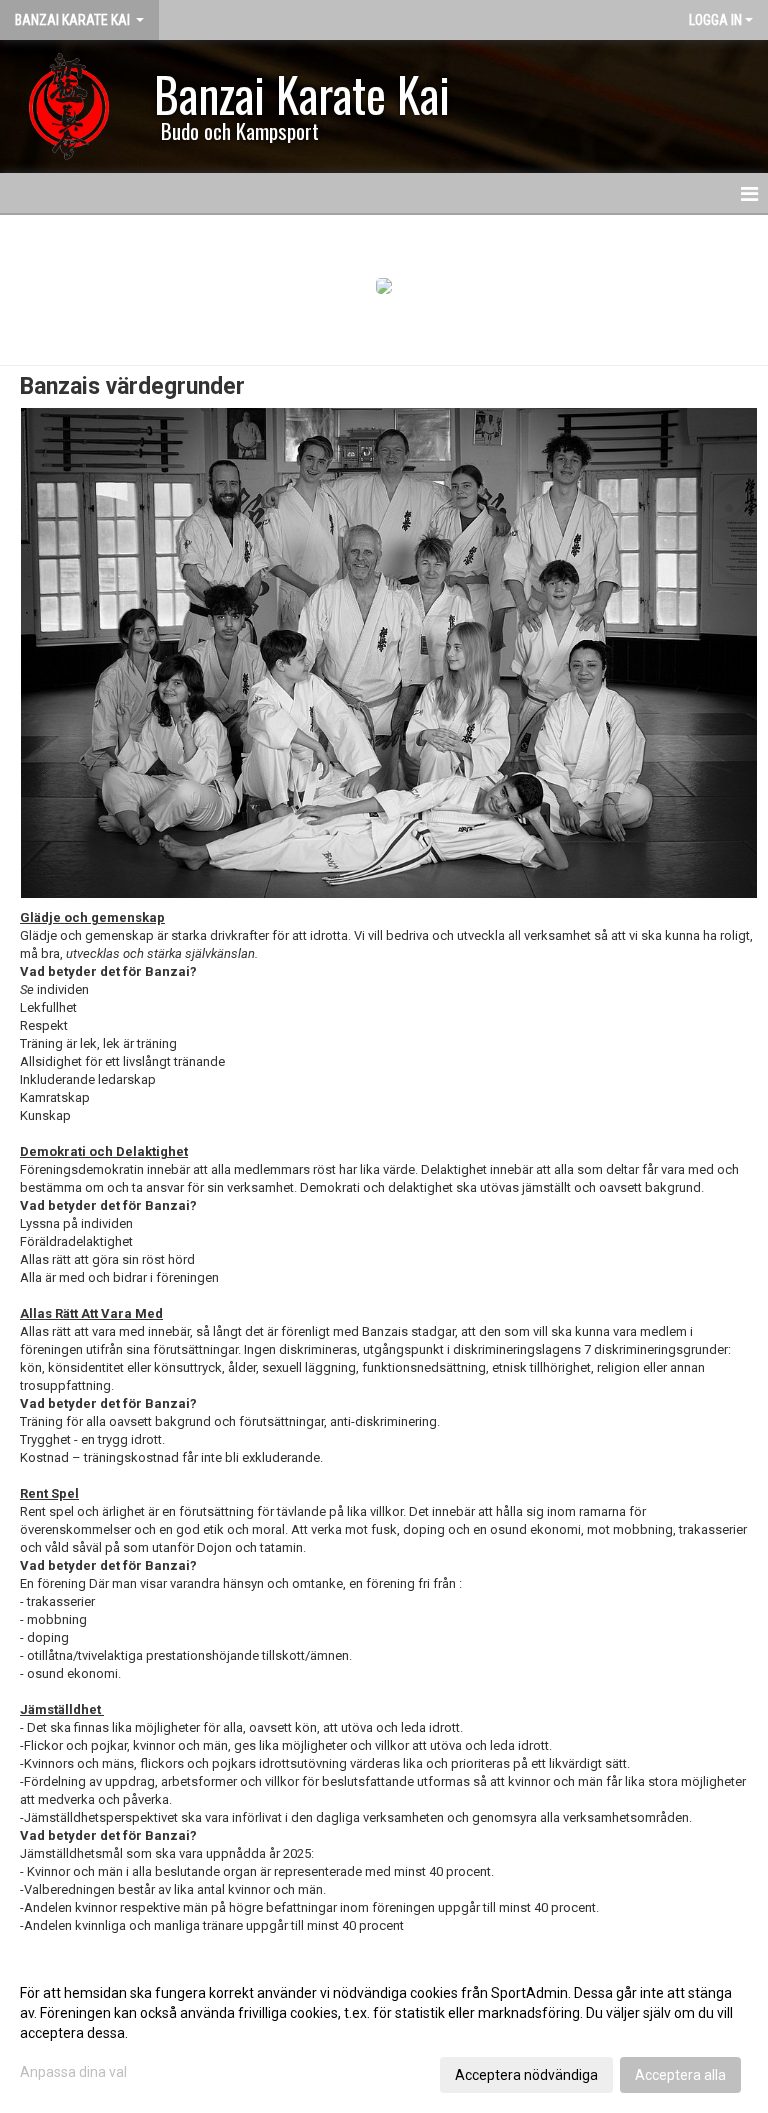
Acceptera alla (680, 2075)
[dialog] (384, 2033)
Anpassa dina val (73, 2072)
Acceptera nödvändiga (526, 2075)
